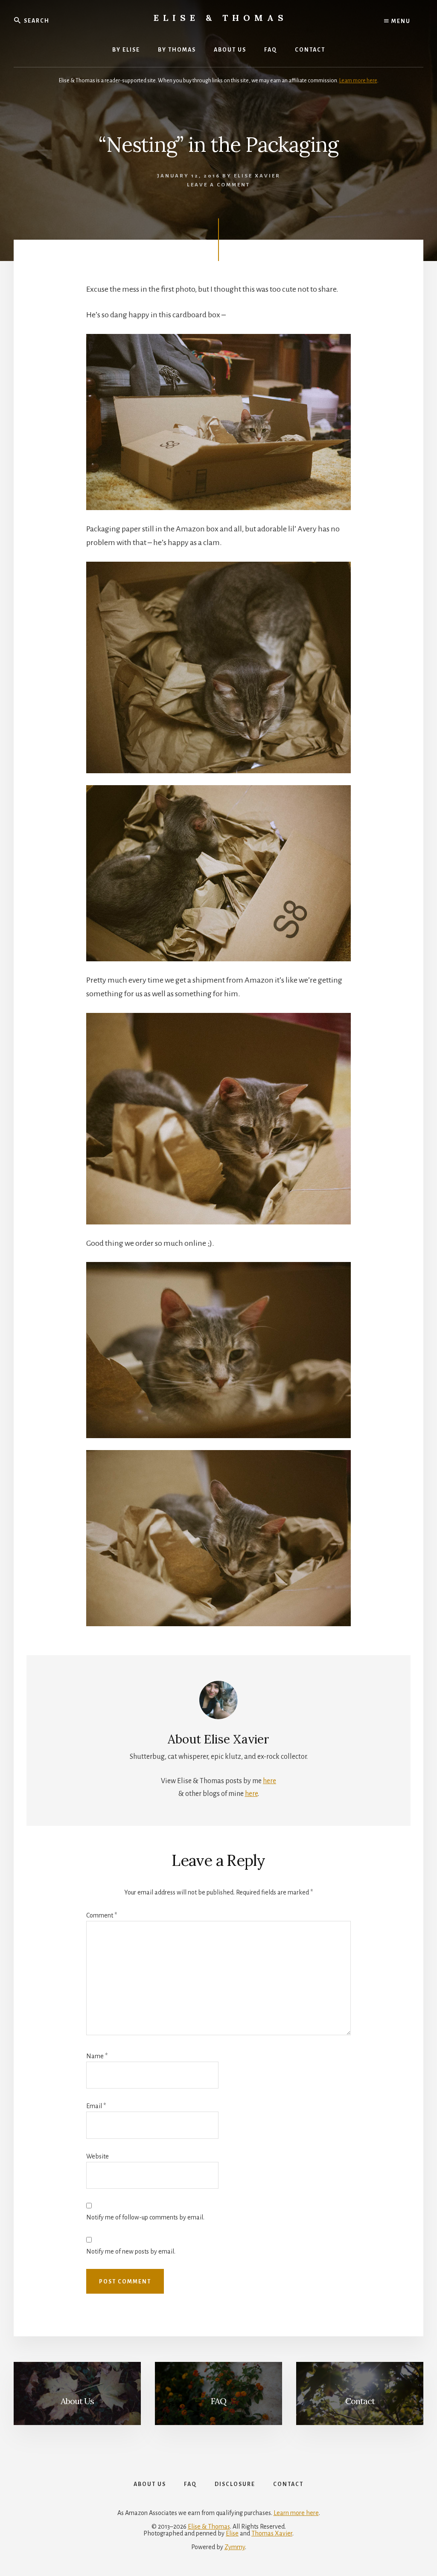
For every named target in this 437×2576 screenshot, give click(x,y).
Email (96, 2106)
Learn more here (358, 81)
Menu (400, 21)
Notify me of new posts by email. (131, 2251)
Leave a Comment (218, 185)
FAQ (218, 2401)
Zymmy (235, 2547)
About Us (77, 2401)
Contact (360, 2401)
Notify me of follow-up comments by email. (145, 2217)
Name (97, 2056)
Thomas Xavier (272, 2533)
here (269, 1781)
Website (98, 2156)
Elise (232, 2533)
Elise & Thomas (221, 18)
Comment (102, 1915)
